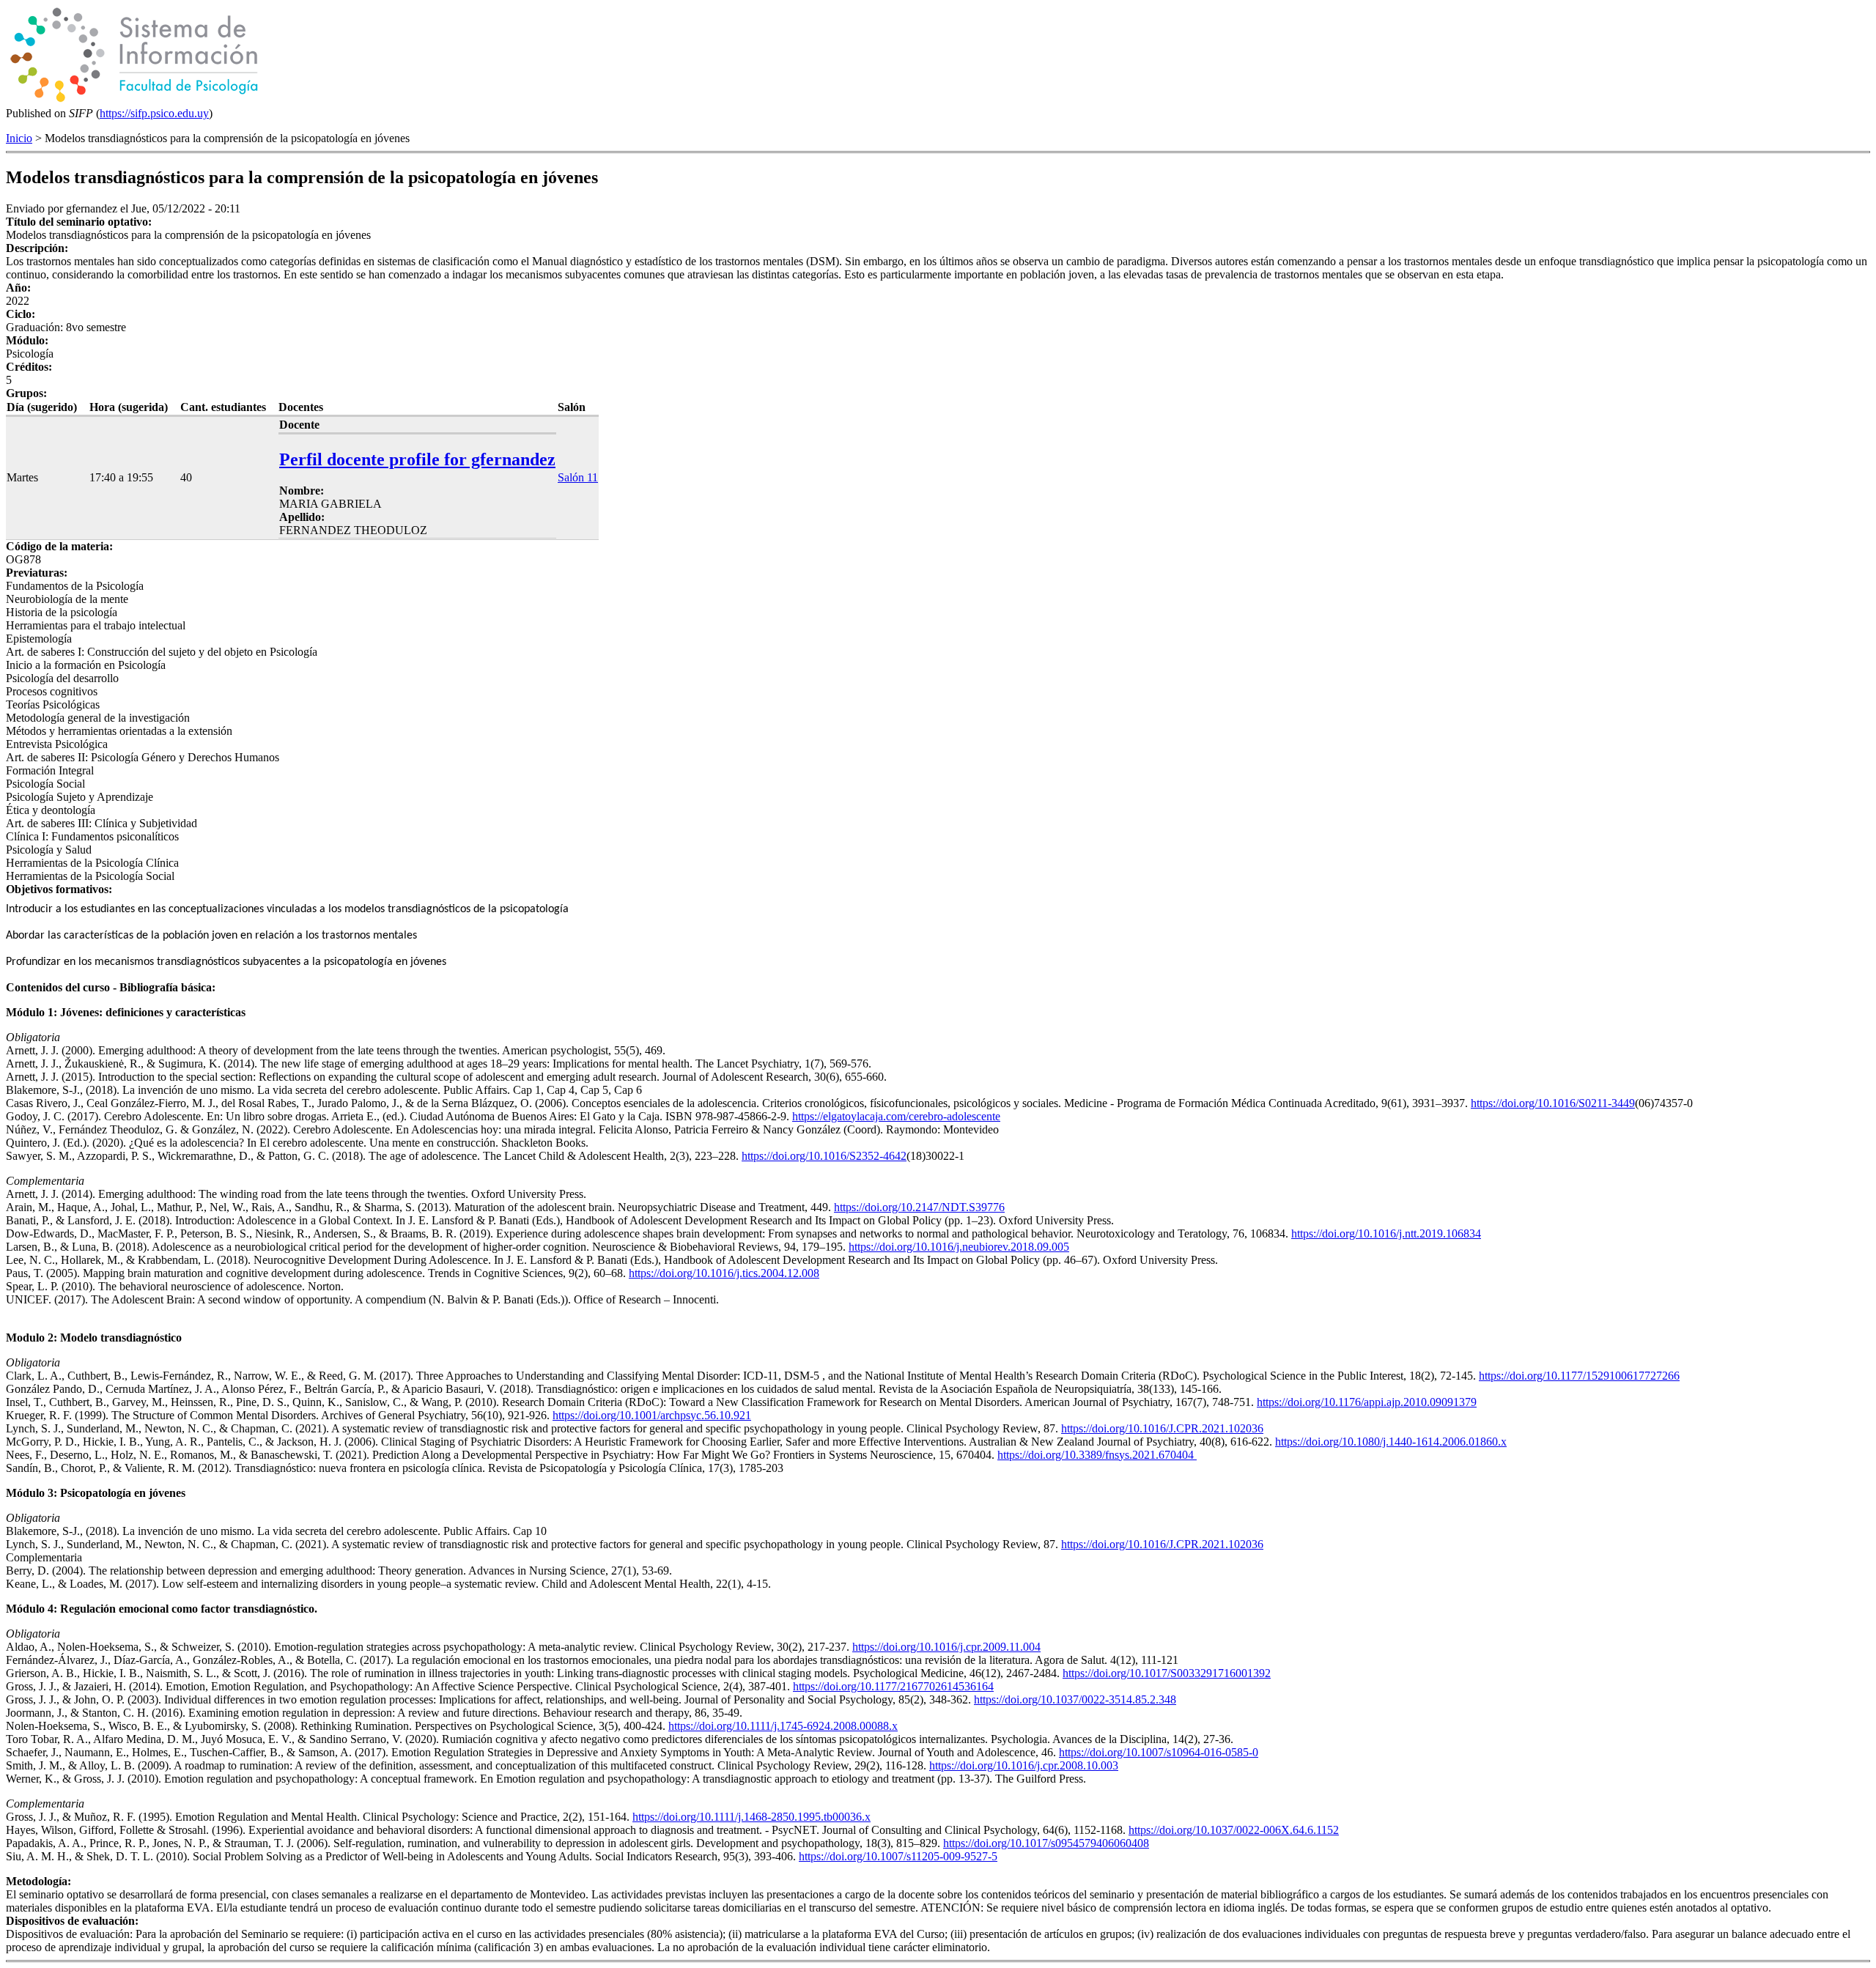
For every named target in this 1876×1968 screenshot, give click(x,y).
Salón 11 (578, 477)
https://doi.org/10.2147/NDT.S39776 (919, 1207)
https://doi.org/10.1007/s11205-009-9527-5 (898, 1856)
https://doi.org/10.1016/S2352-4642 (824, 1156)
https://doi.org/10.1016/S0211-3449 (1553, 1103)
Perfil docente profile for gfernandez (417, 459)
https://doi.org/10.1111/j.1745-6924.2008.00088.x (783, 1726)
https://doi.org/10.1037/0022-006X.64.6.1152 (1234, 1830)
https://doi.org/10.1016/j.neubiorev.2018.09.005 (959, 1247)
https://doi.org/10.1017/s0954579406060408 (1046, 1843)
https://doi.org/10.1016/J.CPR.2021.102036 (1162, 1428)
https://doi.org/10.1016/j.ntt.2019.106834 (1386, 1233)
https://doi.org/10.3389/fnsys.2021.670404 (1097, 1455)
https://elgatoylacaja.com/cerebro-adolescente (896, 1116)
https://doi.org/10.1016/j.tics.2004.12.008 (724, 1273)
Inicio (19, 138)
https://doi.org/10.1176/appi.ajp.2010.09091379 (1367, 1402)
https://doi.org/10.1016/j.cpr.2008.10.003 (1024, 1765)
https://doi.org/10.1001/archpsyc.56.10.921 (652, 1415)
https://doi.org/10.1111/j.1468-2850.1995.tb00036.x (751, 1817)
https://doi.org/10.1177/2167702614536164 (893, 1686)
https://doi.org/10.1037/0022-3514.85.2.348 (1075, 1699)
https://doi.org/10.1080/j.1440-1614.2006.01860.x (1391, 1442)
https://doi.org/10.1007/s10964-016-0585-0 (1159, 1752)
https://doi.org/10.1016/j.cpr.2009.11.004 (946, 1647)
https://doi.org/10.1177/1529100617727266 (1579, 1376)
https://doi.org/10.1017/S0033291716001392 (1167, 1673)
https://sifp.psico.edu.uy (154, 113)
